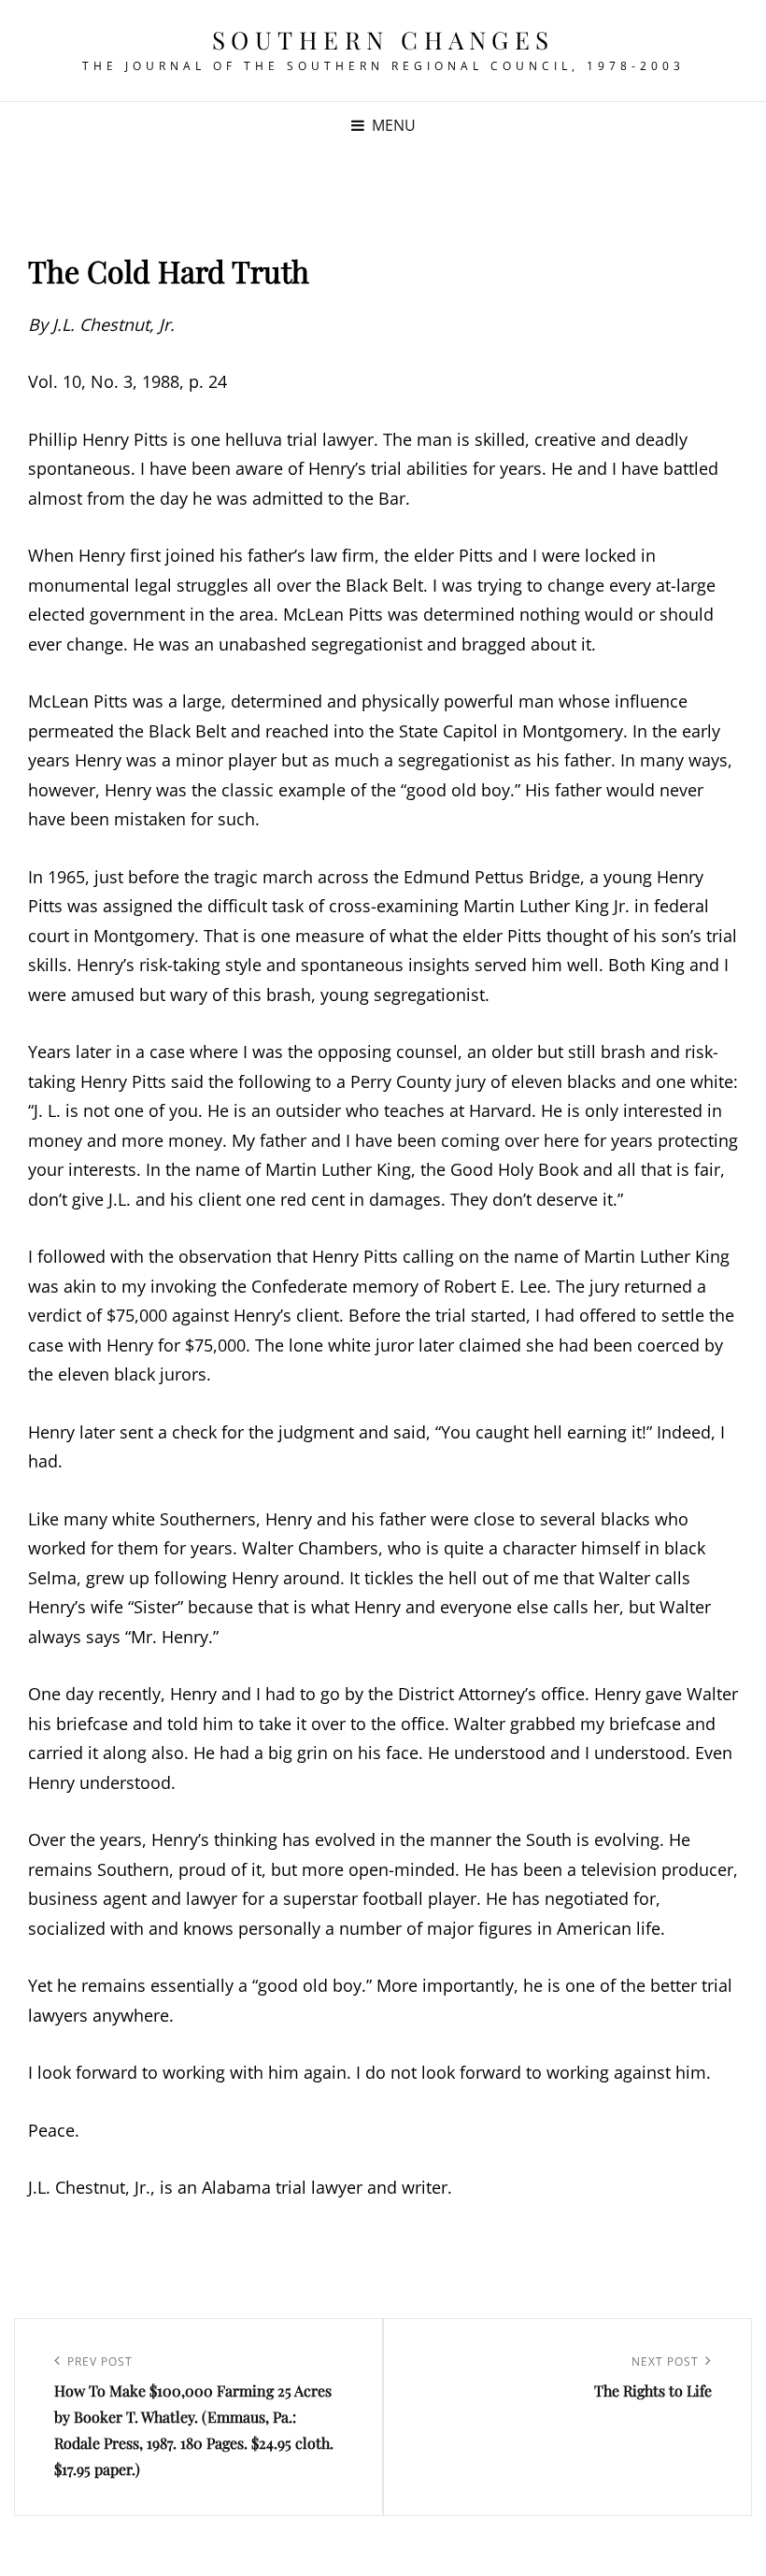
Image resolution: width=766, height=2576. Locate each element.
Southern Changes (383, 40)
